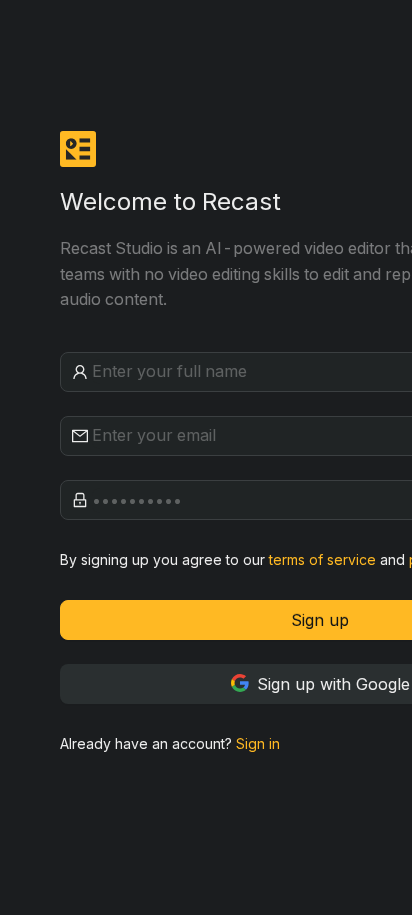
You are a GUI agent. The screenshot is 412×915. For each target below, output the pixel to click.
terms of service (322, 559)
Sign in (258, 743)
